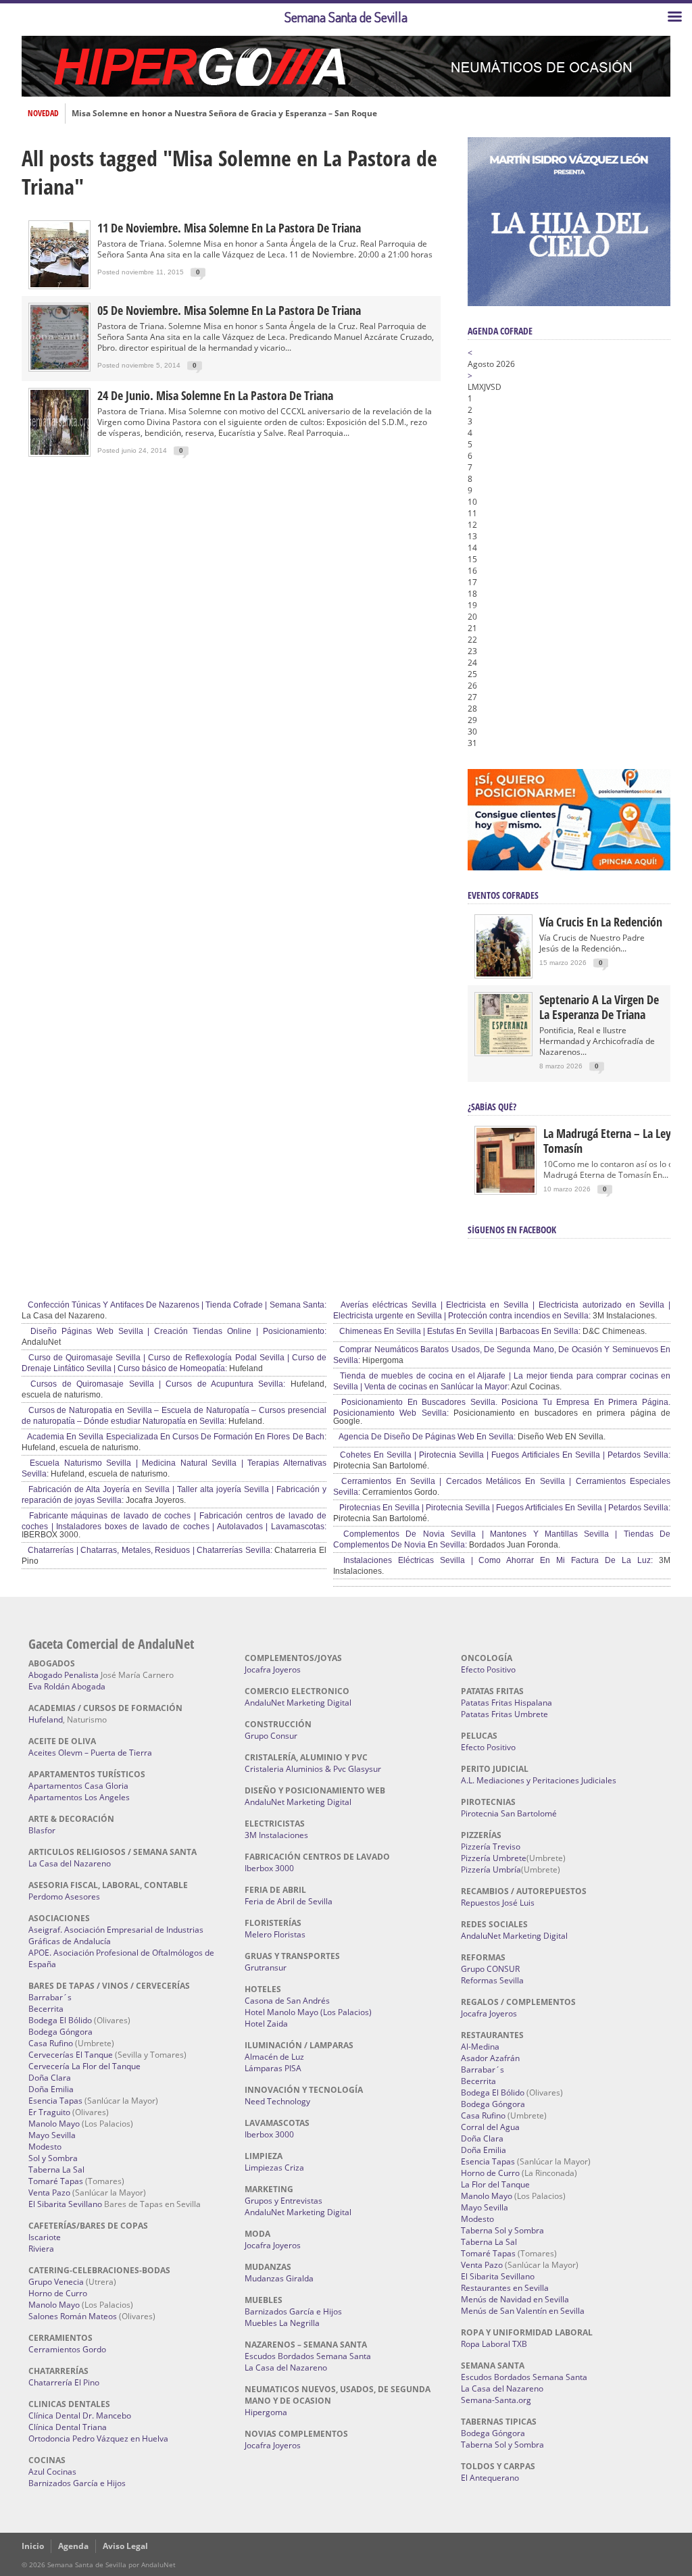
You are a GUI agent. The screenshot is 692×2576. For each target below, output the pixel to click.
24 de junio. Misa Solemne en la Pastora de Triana (215, 395)
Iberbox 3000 (269, 1868)
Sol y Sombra (53, 2158)
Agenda (73, 2546)
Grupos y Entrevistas (283, 2201)
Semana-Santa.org (496, 2400)
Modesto (45, 2147)
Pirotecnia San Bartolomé (509, 1813)
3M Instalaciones (276, 1835)
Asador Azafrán (490, 2058)
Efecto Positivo (488, 1669)
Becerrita (46, 2009)
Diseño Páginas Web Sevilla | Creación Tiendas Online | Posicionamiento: (176, 1331)
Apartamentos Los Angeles (79, 1797)
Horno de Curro (58, 2293)
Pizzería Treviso (491, 1847)
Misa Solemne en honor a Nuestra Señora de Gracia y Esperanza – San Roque (224, 114)
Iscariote (45, 2237)
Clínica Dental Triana (68, 2427)
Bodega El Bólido (60, 2020)
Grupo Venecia (56, 2282)
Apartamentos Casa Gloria (78, 1786)
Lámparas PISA (273, 2068)
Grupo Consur (271, 1736)
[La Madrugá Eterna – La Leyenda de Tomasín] (505, 1192)
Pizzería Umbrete (494, 1858)
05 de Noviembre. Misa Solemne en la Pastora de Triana (229, 310)
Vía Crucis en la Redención (601, 922)
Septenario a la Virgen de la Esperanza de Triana (599, 1007)
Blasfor (42, 1830)
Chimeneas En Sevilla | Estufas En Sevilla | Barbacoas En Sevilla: (459, 1331)
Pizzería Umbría (491, 1869)
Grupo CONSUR (490, 1969)
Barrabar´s (50, 1997)
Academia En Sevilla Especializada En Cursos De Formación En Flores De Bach (175, 1437)
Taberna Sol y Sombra (502, 2230)
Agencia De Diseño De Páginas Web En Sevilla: (426, 1437)
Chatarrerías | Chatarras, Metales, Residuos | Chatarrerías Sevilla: (149, 1550)
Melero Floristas (275, 1934)
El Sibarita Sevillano (65, 2204)
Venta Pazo (49, 2193)
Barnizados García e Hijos (77, 2483)
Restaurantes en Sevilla (505, 2288)
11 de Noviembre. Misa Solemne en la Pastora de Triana (229, 228)
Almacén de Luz (274, 2057)
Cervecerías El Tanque (71, 2055)
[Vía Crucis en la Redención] (503, 973)
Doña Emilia (51, 2089)
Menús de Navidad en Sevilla (515, 2299)
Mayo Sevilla (52, 2135)
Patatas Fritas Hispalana (506, 1703)
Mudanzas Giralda (279, 2278)
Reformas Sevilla (492, 1980)
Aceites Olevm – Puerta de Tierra (90, 1753)
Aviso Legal (125, 2546)
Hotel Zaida (266, 2024)
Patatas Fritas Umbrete (504, 1714)
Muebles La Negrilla (282, 2323)
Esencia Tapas (55, 2101)
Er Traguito (49, 2112)
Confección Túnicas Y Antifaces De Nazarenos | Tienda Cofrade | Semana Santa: (176, 1305)
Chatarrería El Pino (64, 2382)
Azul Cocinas (52, 2472)
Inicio (33, 2546)
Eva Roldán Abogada (67, 1686)
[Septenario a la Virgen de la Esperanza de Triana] (503, 1051)
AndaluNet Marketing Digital (298, 1703)
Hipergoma (266, 2412)
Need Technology (277, 2101)
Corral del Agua (490, 2127)
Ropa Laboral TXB (494, 2344)
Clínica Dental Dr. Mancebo (80, 2416)
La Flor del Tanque (495, 2184)
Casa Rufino (51, 2043)
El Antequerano (490, 2478)
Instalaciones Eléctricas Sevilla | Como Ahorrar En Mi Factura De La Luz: (495, 1560)
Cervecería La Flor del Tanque (84, 2066)
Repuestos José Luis (498, 1903)
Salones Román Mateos (73, 2316)
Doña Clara (50, 2078)
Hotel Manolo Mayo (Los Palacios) (308, 2012)
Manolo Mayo (54, 2124)
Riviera (41, 2249)
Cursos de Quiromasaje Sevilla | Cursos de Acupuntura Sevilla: (155, 1384)
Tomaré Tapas (56, 2181)
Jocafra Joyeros (273, 1669)
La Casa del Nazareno (70, 1863)
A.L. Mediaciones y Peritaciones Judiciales (539, 1780)
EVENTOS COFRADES (503, 895)
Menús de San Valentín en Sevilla (523, 2311)
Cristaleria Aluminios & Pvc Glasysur (313, 1769)
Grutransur (266, 1967)
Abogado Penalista (64, 1675)
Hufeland (46, 1719)
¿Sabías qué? (492, 1107)
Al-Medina (480, 2047)
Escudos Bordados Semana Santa (308, 2356)
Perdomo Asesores (64, 1897)
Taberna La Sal (56, 2170)
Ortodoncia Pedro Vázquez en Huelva (98, 2438)
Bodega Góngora (60, 2032)
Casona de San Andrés (287, 2001)
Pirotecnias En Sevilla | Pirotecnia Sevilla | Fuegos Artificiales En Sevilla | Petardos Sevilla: (504, 1508)
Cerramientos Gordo (67, 2349)
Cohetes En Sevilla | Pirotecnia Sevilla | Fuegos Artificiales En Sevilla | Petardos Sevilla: (504, 1455)
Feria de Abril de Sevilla (289, 1901)
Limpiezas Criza (274, 2168)
